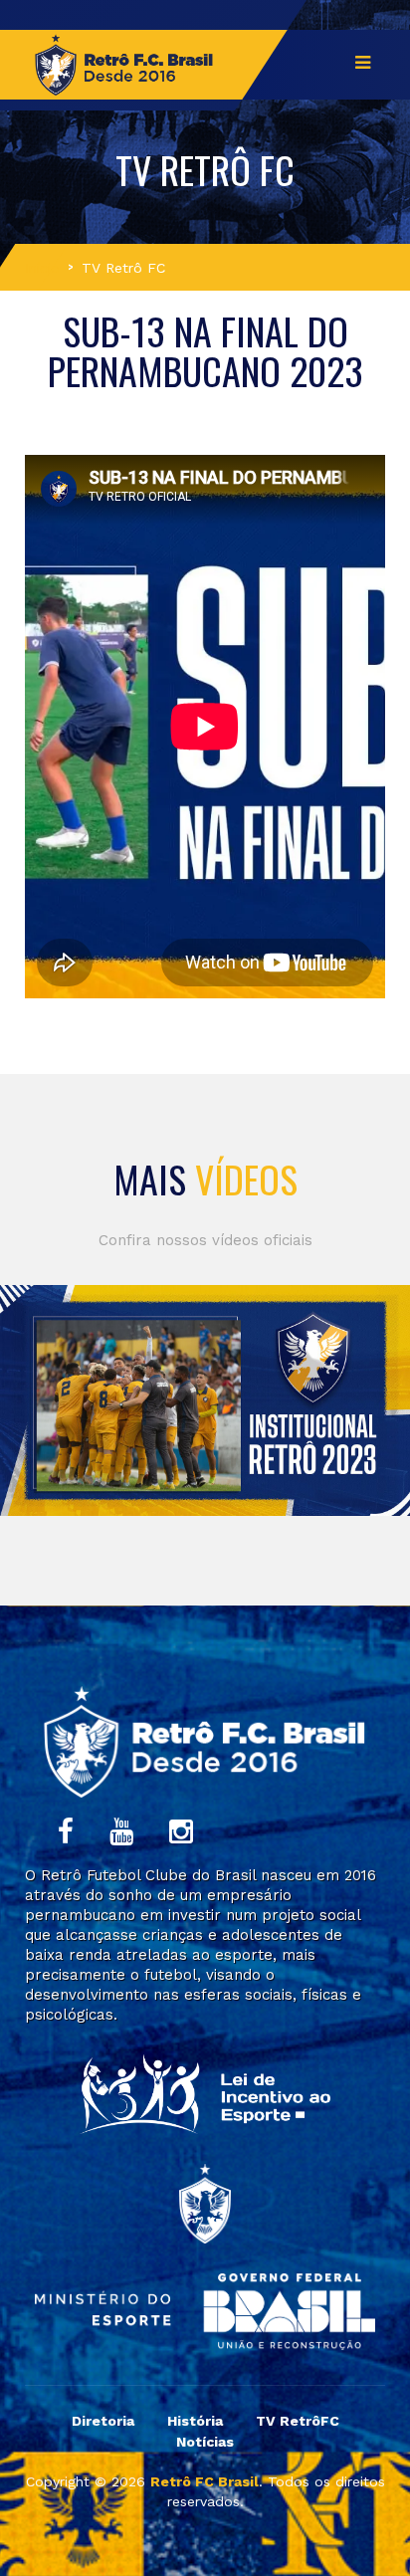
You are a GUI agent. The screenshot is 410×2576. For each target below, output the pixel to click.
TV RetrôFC (298, 2421)
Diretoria (103, 2421)
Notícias (205, 2442)
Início (42, 268)
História (195, 2421)
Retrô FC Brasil (205, 2481)
